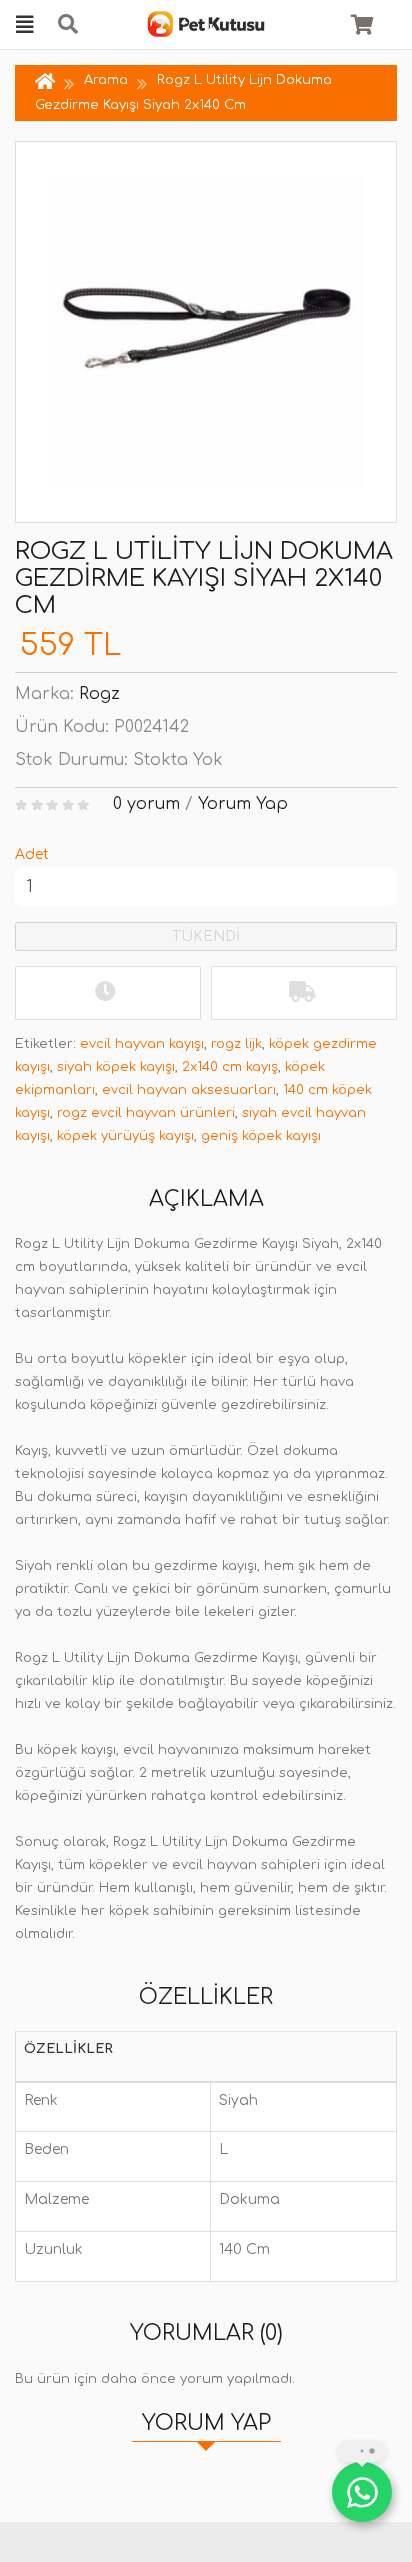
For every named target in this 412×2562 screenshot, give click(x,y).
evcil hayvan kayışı (142, 1044)
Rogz (99, 694)
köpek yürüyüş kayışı (125, 1136)
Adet (32, 854)
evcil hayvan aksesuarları (189, 1090)
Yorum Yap (243, 804)
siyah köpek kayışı (116, 1067)
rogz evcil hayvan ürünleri (146, 1113)
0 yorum (146, 804)
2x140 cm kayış (230, 1067)
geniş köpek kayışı (261, 1136)
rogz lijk (236, 1044)
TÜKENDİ (206, 936)
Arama (106, 80)
